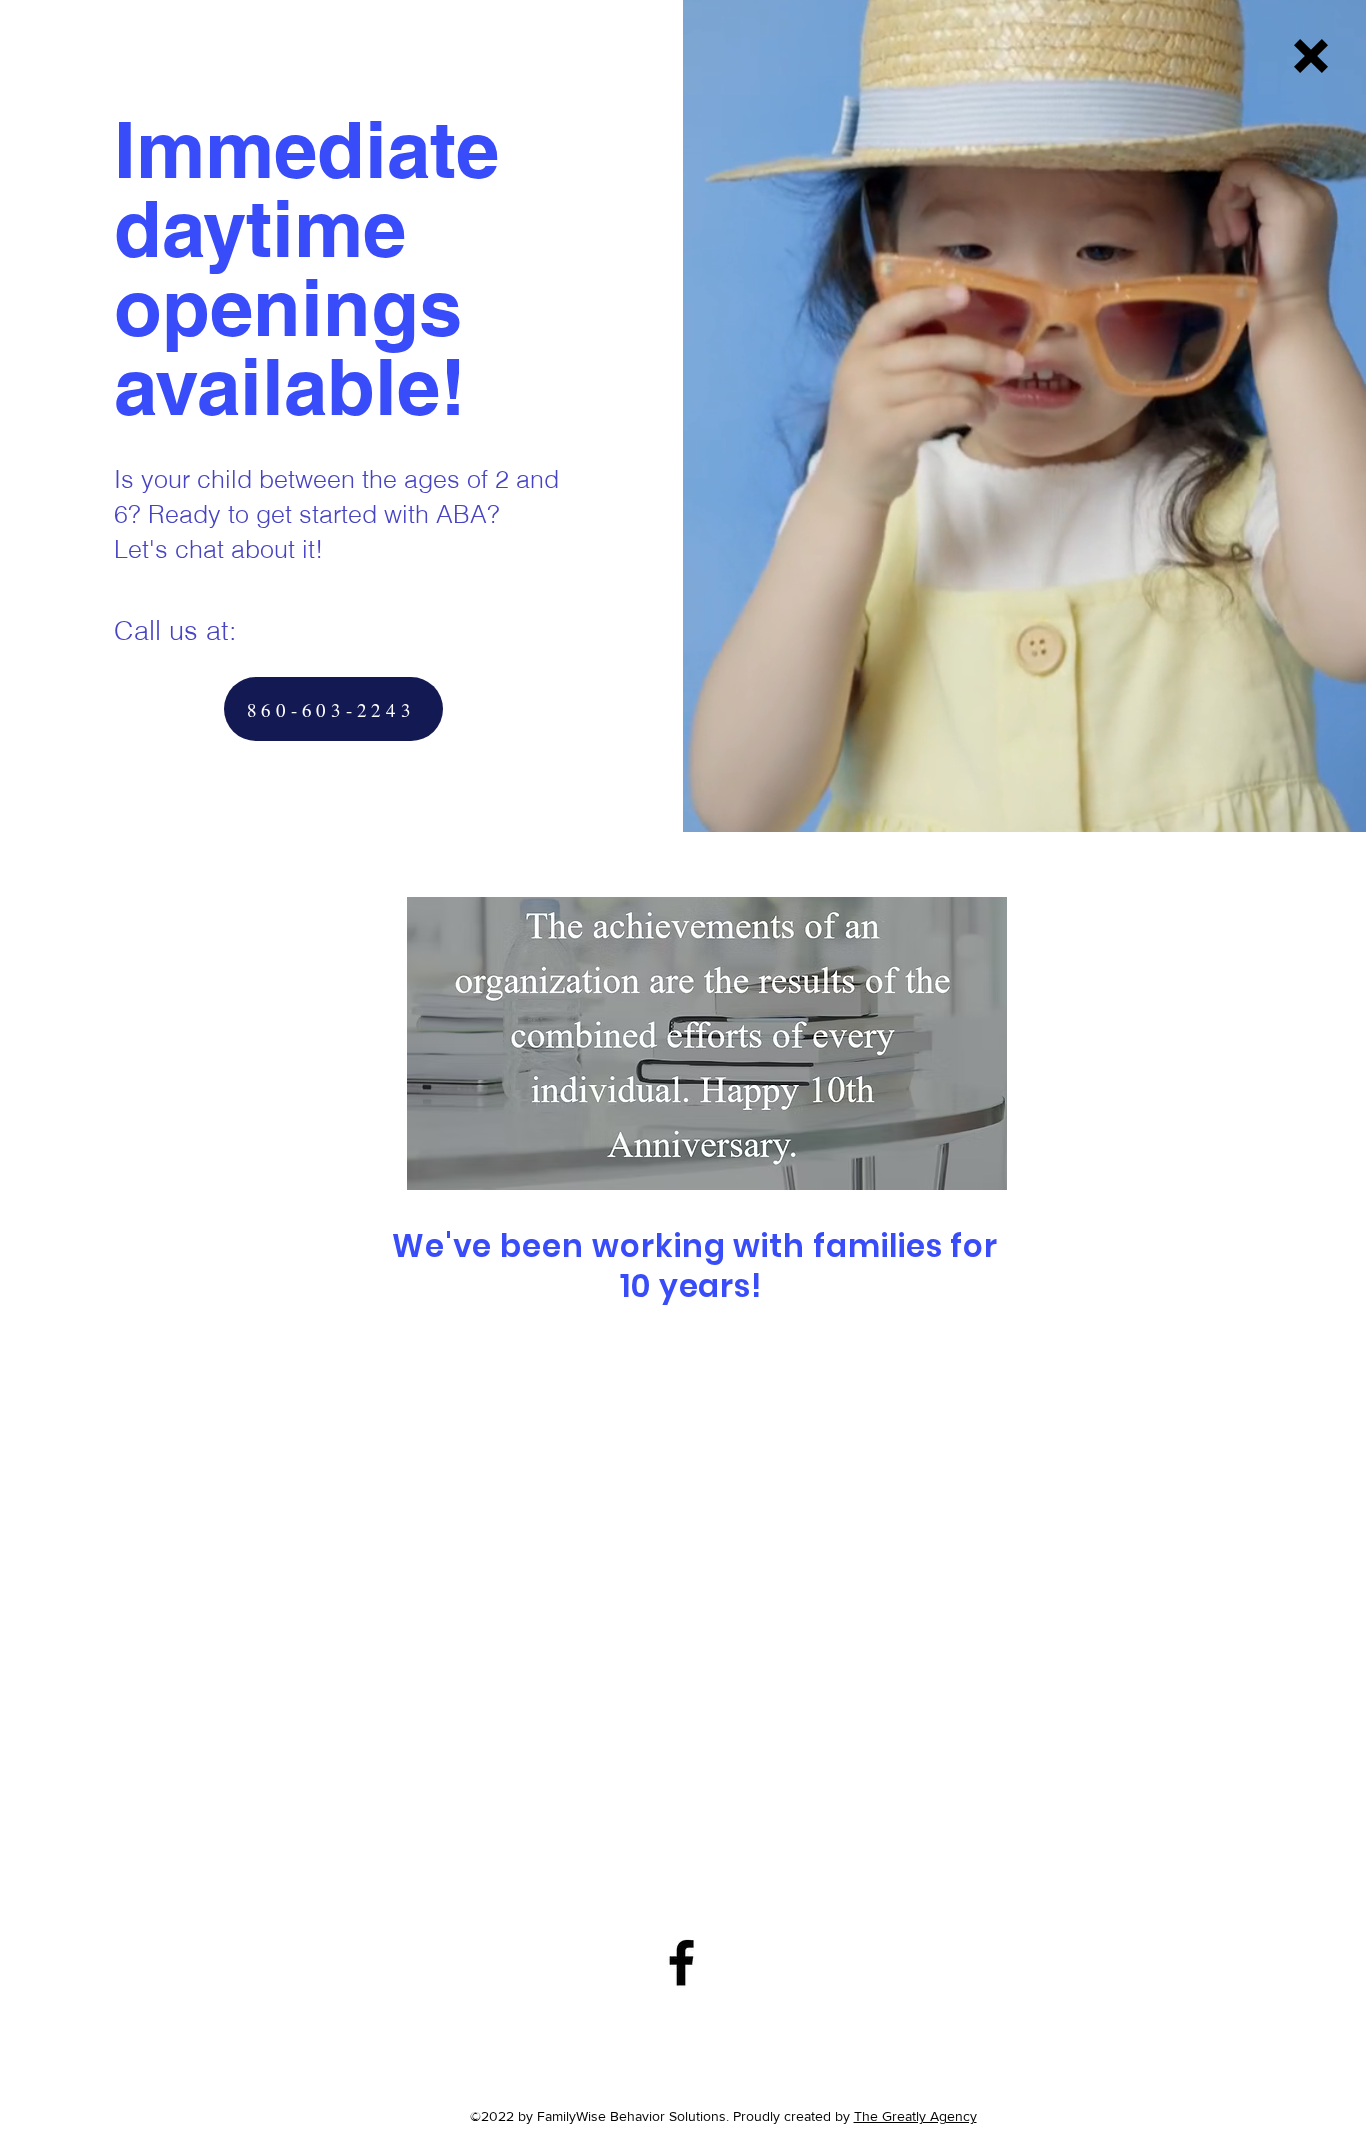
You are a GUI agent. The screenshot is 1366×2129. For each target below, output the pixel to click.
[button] (1311, 56)
